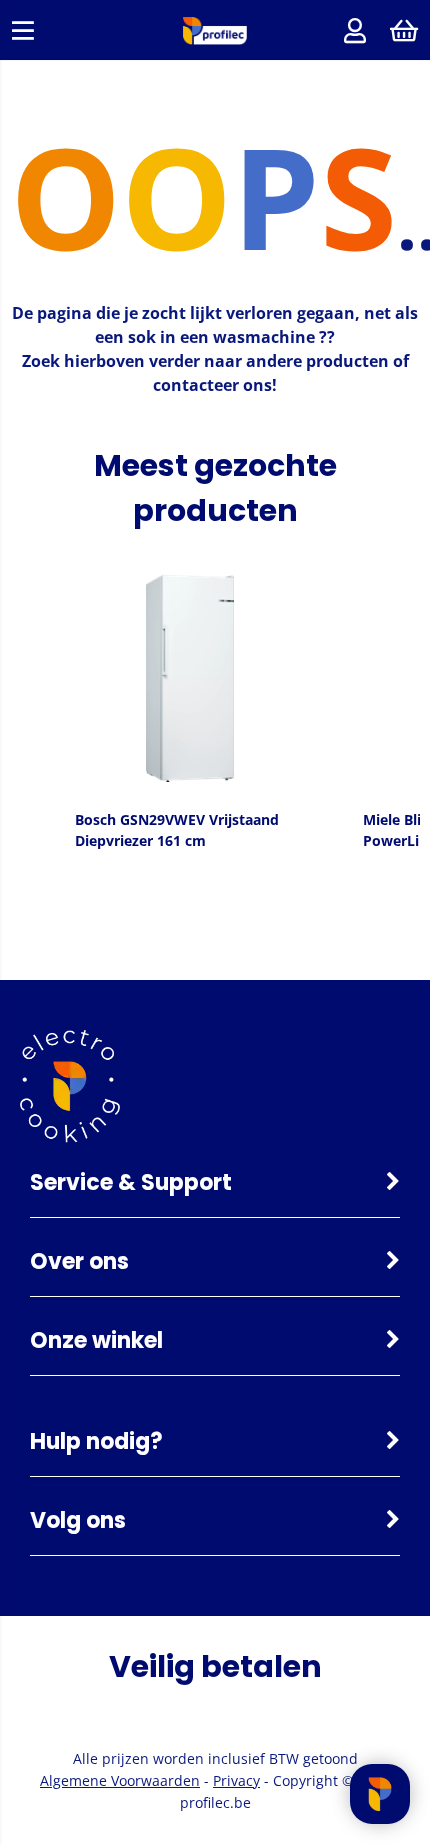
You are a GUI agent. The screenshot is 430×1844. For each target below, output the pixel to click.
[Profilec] (215, 39)
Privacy (236, 1780)
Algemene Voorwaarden (120, 1780)
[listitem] (190, 709)
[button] (30, 709)
